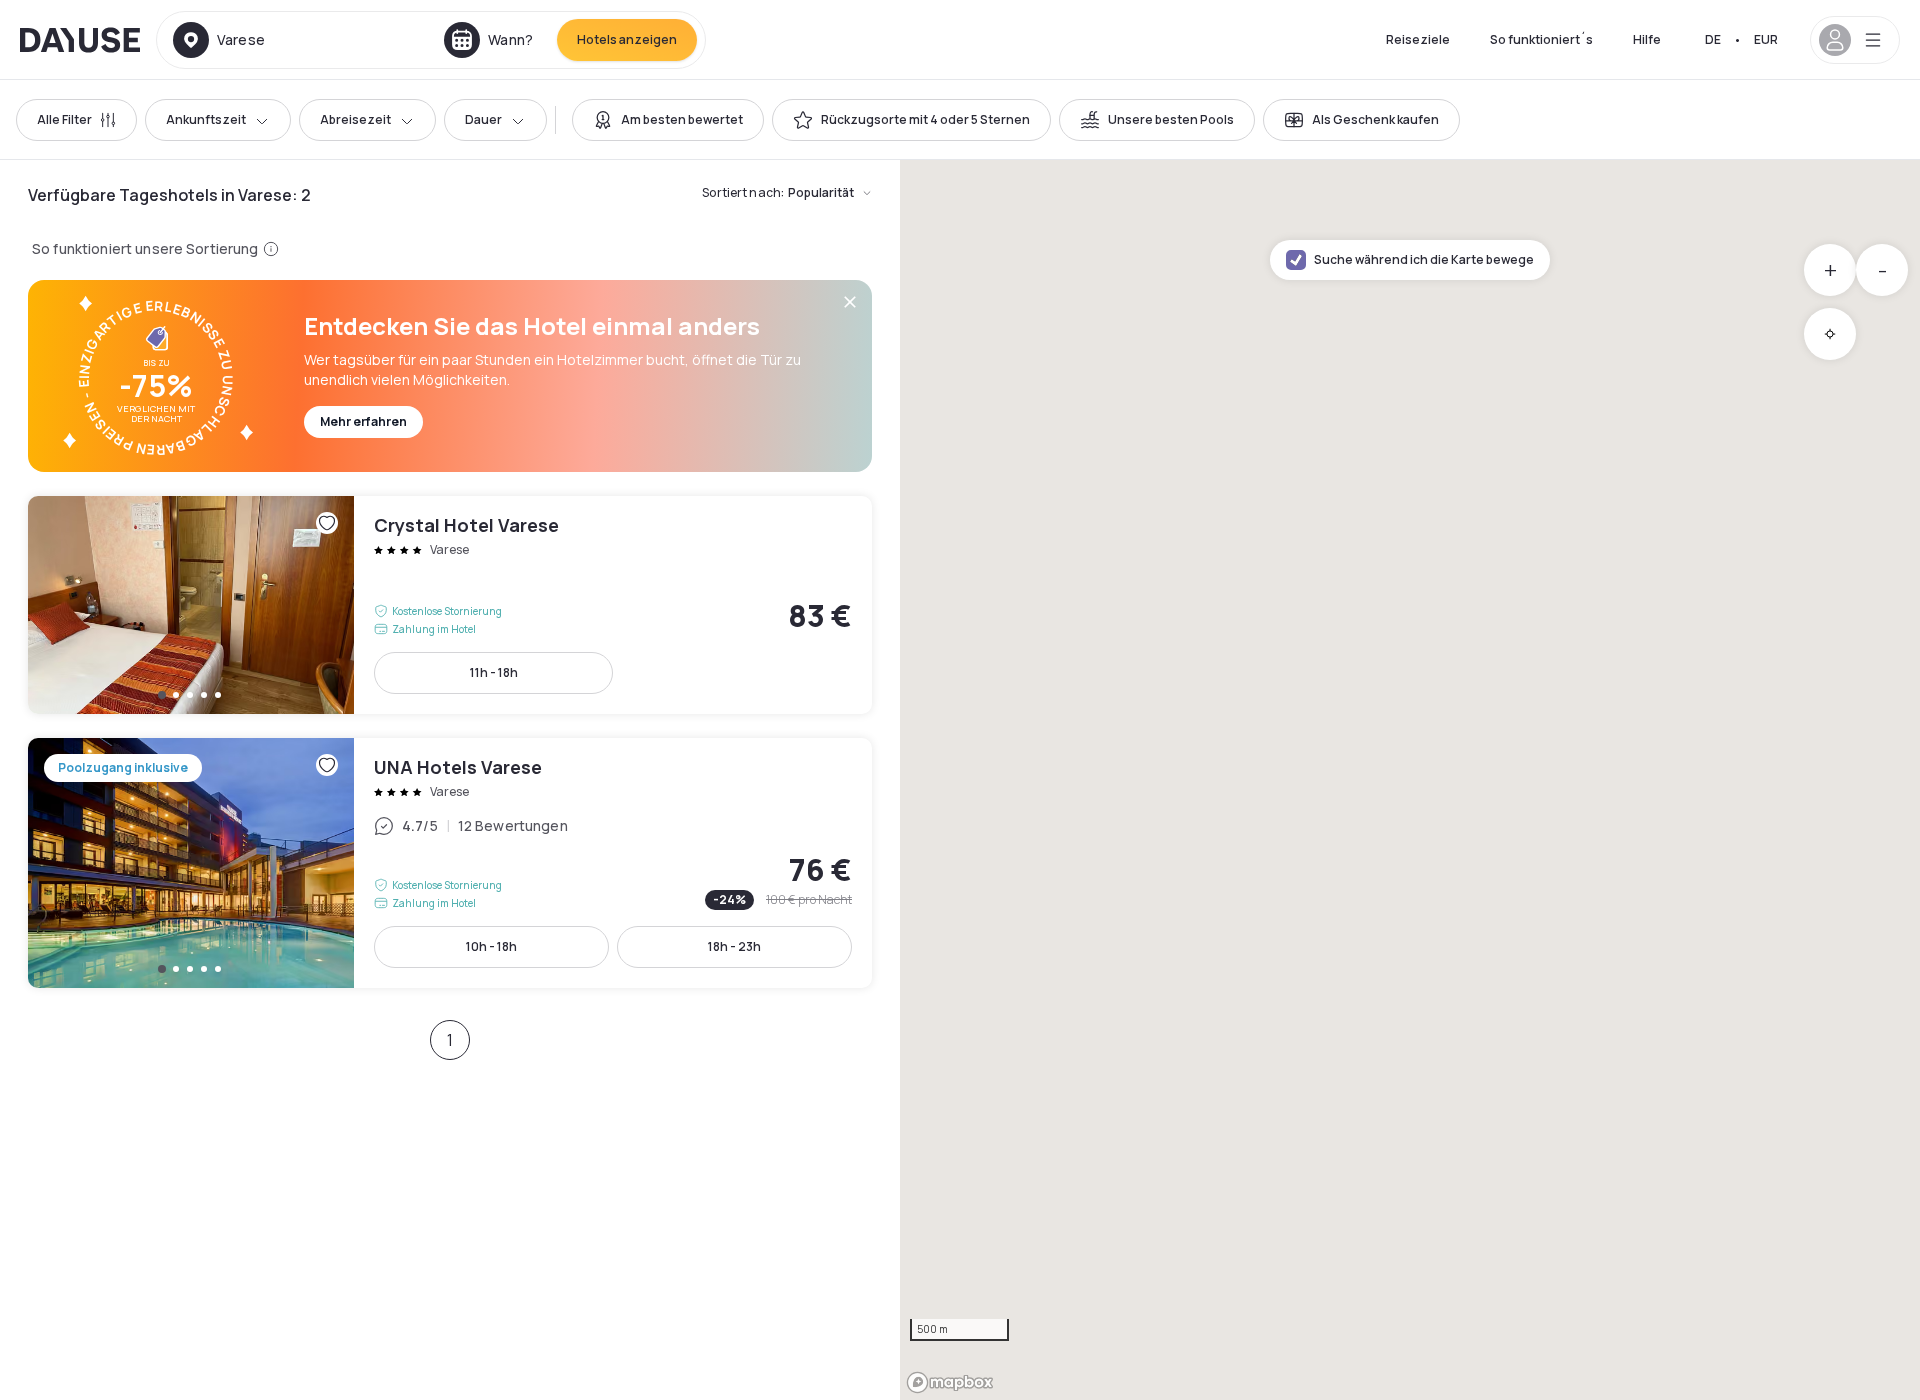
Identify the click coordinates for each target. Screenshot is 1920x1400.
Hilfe (1647, 39)
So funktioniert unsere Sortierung (145, 248)
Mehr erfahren (363, 421)
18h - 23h (734, 946)
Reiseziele (1418, 39)
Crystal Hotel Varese (450, 605)
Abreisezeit (355, 119)
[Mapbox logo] (950, 1382)
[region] (1410, 780)
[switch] (668, 120)
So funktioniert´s (1541, 39)
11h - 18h (494, 672)
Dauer (483, 119)
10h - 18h (491, 946)
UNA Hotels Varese (450, 863)
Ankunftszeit (206, 119)
